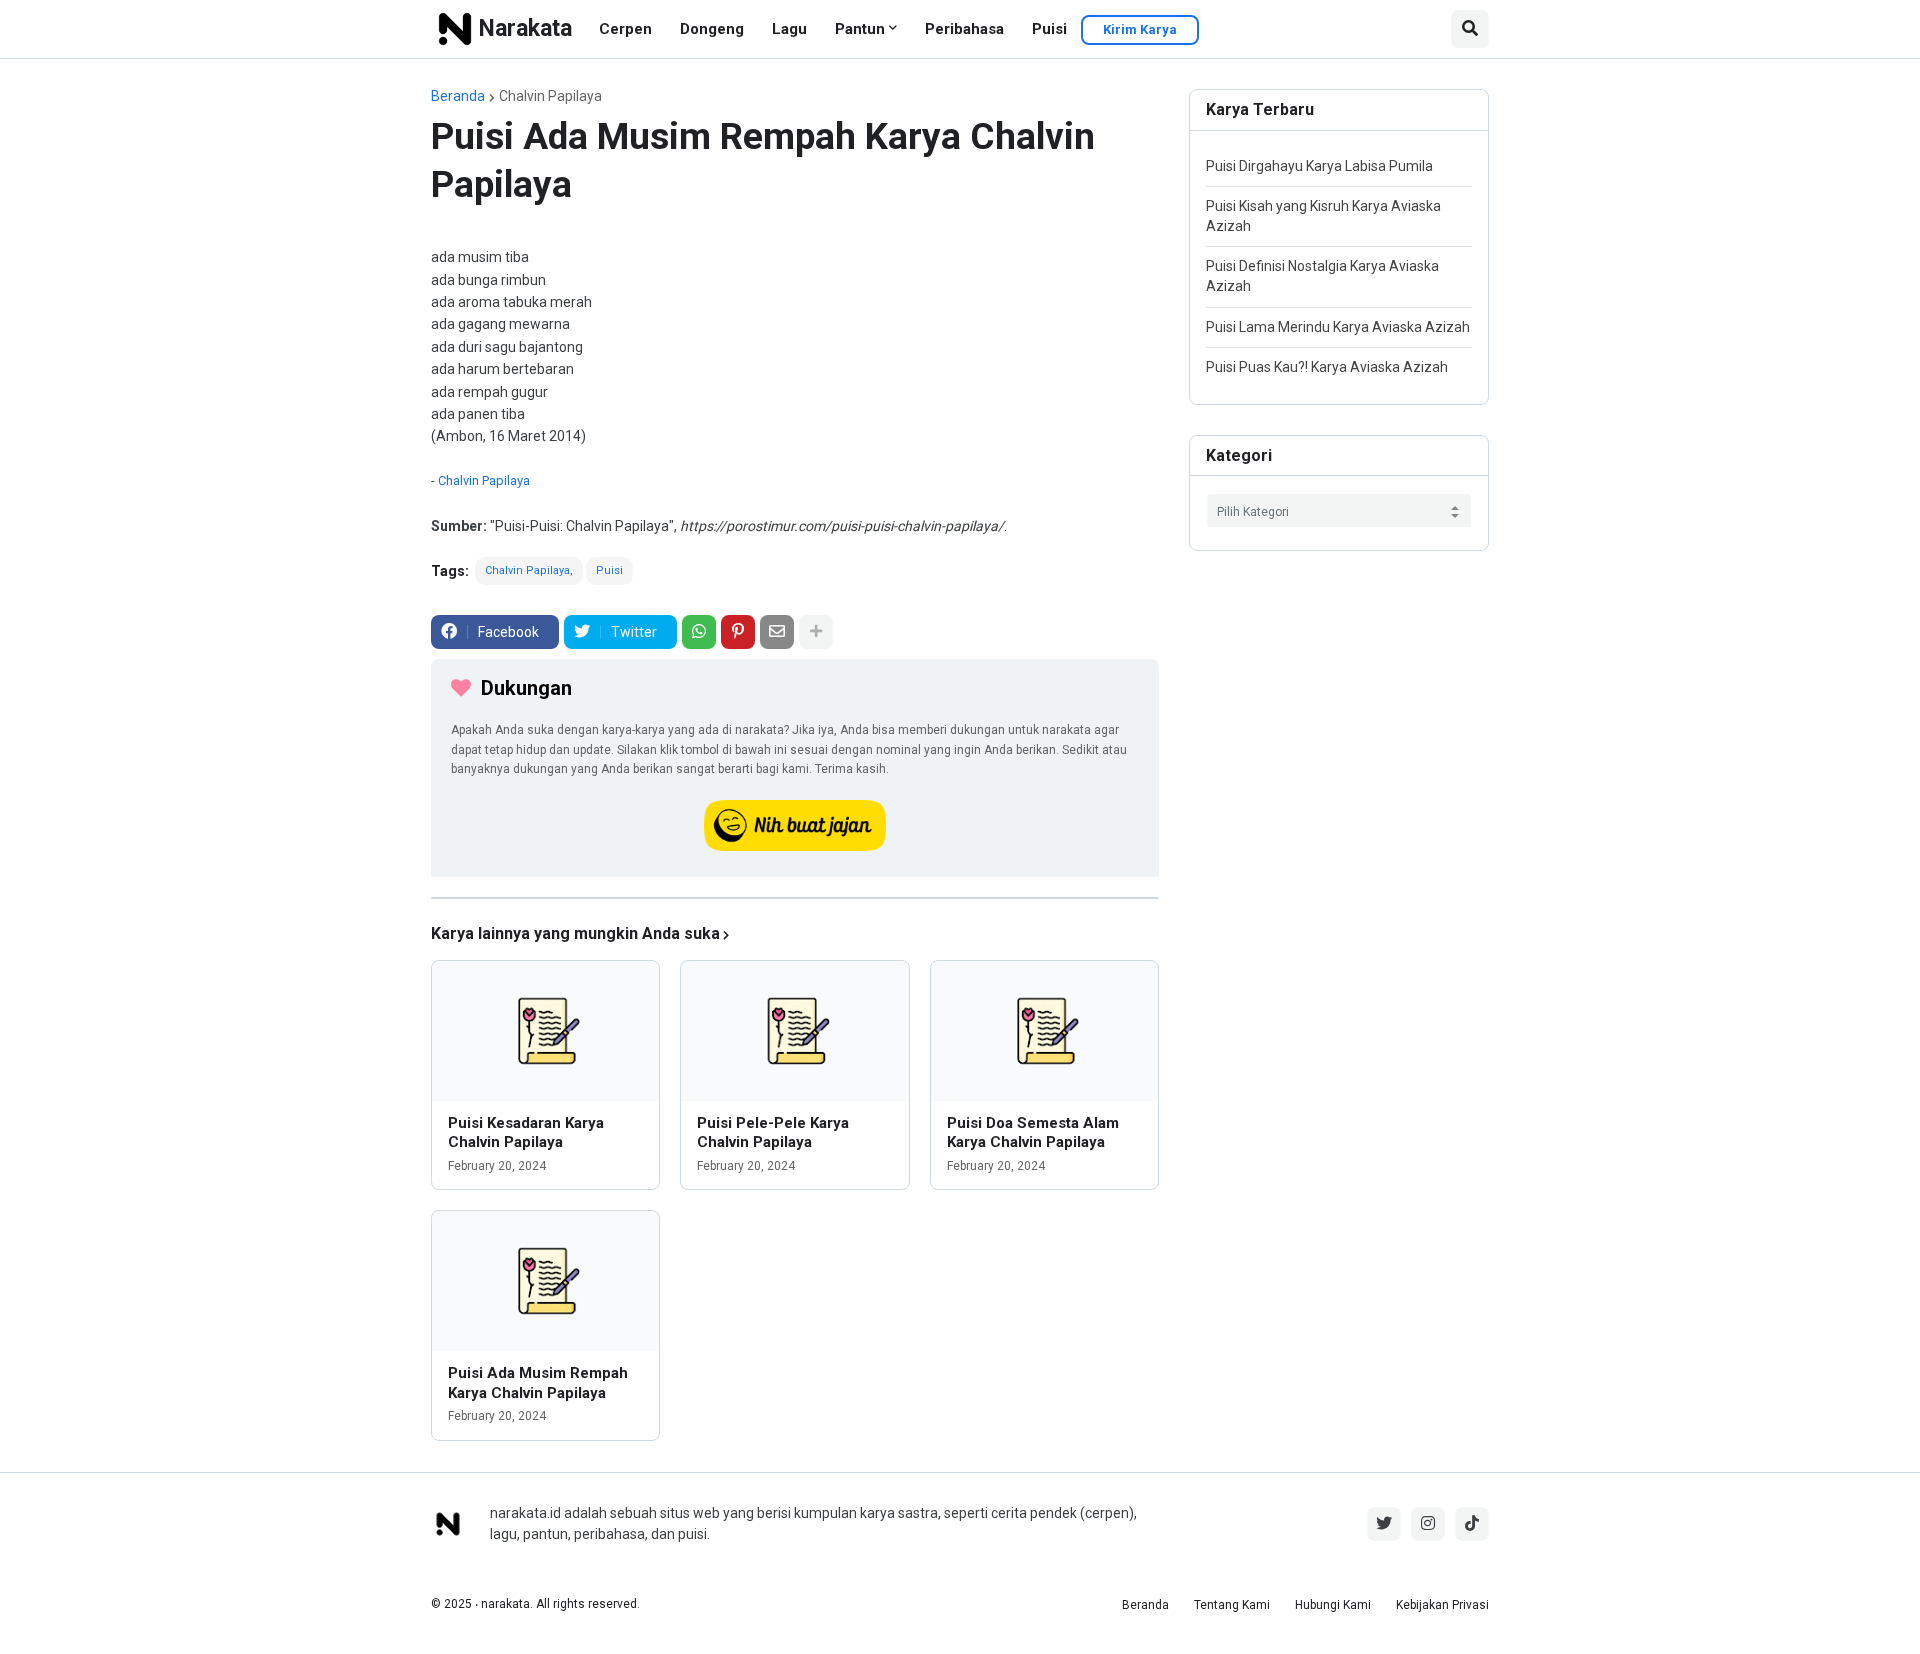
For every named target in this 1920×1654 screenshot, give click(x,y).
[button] (1470, 29)
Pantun (860, 29)
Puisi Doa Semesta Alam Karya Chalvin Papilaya (1033, 1133)
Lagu (789, 29)
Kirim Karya (1140, 29)
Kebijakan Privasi (1442, 1605)
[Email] (777, 632)
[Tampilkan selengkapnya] (816, 632)
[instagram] (1428, 1524)
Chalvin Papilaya (550, 96)
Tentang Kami (1232, 1605)
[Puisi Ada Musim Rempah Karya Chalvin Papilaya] (545, 1281)
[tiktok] (1472, 1524)
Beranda (458, 96)
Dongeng (712, 29)
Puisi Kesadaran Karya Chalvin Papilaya (526, 1133)
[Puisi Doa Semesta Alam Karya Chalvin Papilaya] (1044, 1031)
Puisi (1049, 29)
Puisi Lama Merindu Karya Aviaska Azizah (1338, 327)
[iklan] (795, 898)
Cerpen (625, 29)
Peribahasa (964, 29)
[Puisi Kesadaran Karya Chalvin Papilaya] (545, 1031)
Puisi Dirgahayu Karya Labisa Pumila (1319, 166)
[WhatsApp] (699, 632)
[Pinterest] (738, 632)
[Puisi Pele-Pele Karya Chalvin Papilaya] (794, 1031)
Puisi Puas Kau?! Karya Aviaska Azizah (1327, 367)
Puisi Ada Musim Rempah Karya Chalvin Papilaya (538, 1383)
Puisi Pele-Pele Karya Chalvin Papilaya (773, 1133)
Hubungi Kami (1333, 1605)
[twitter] (1384, 1524)
